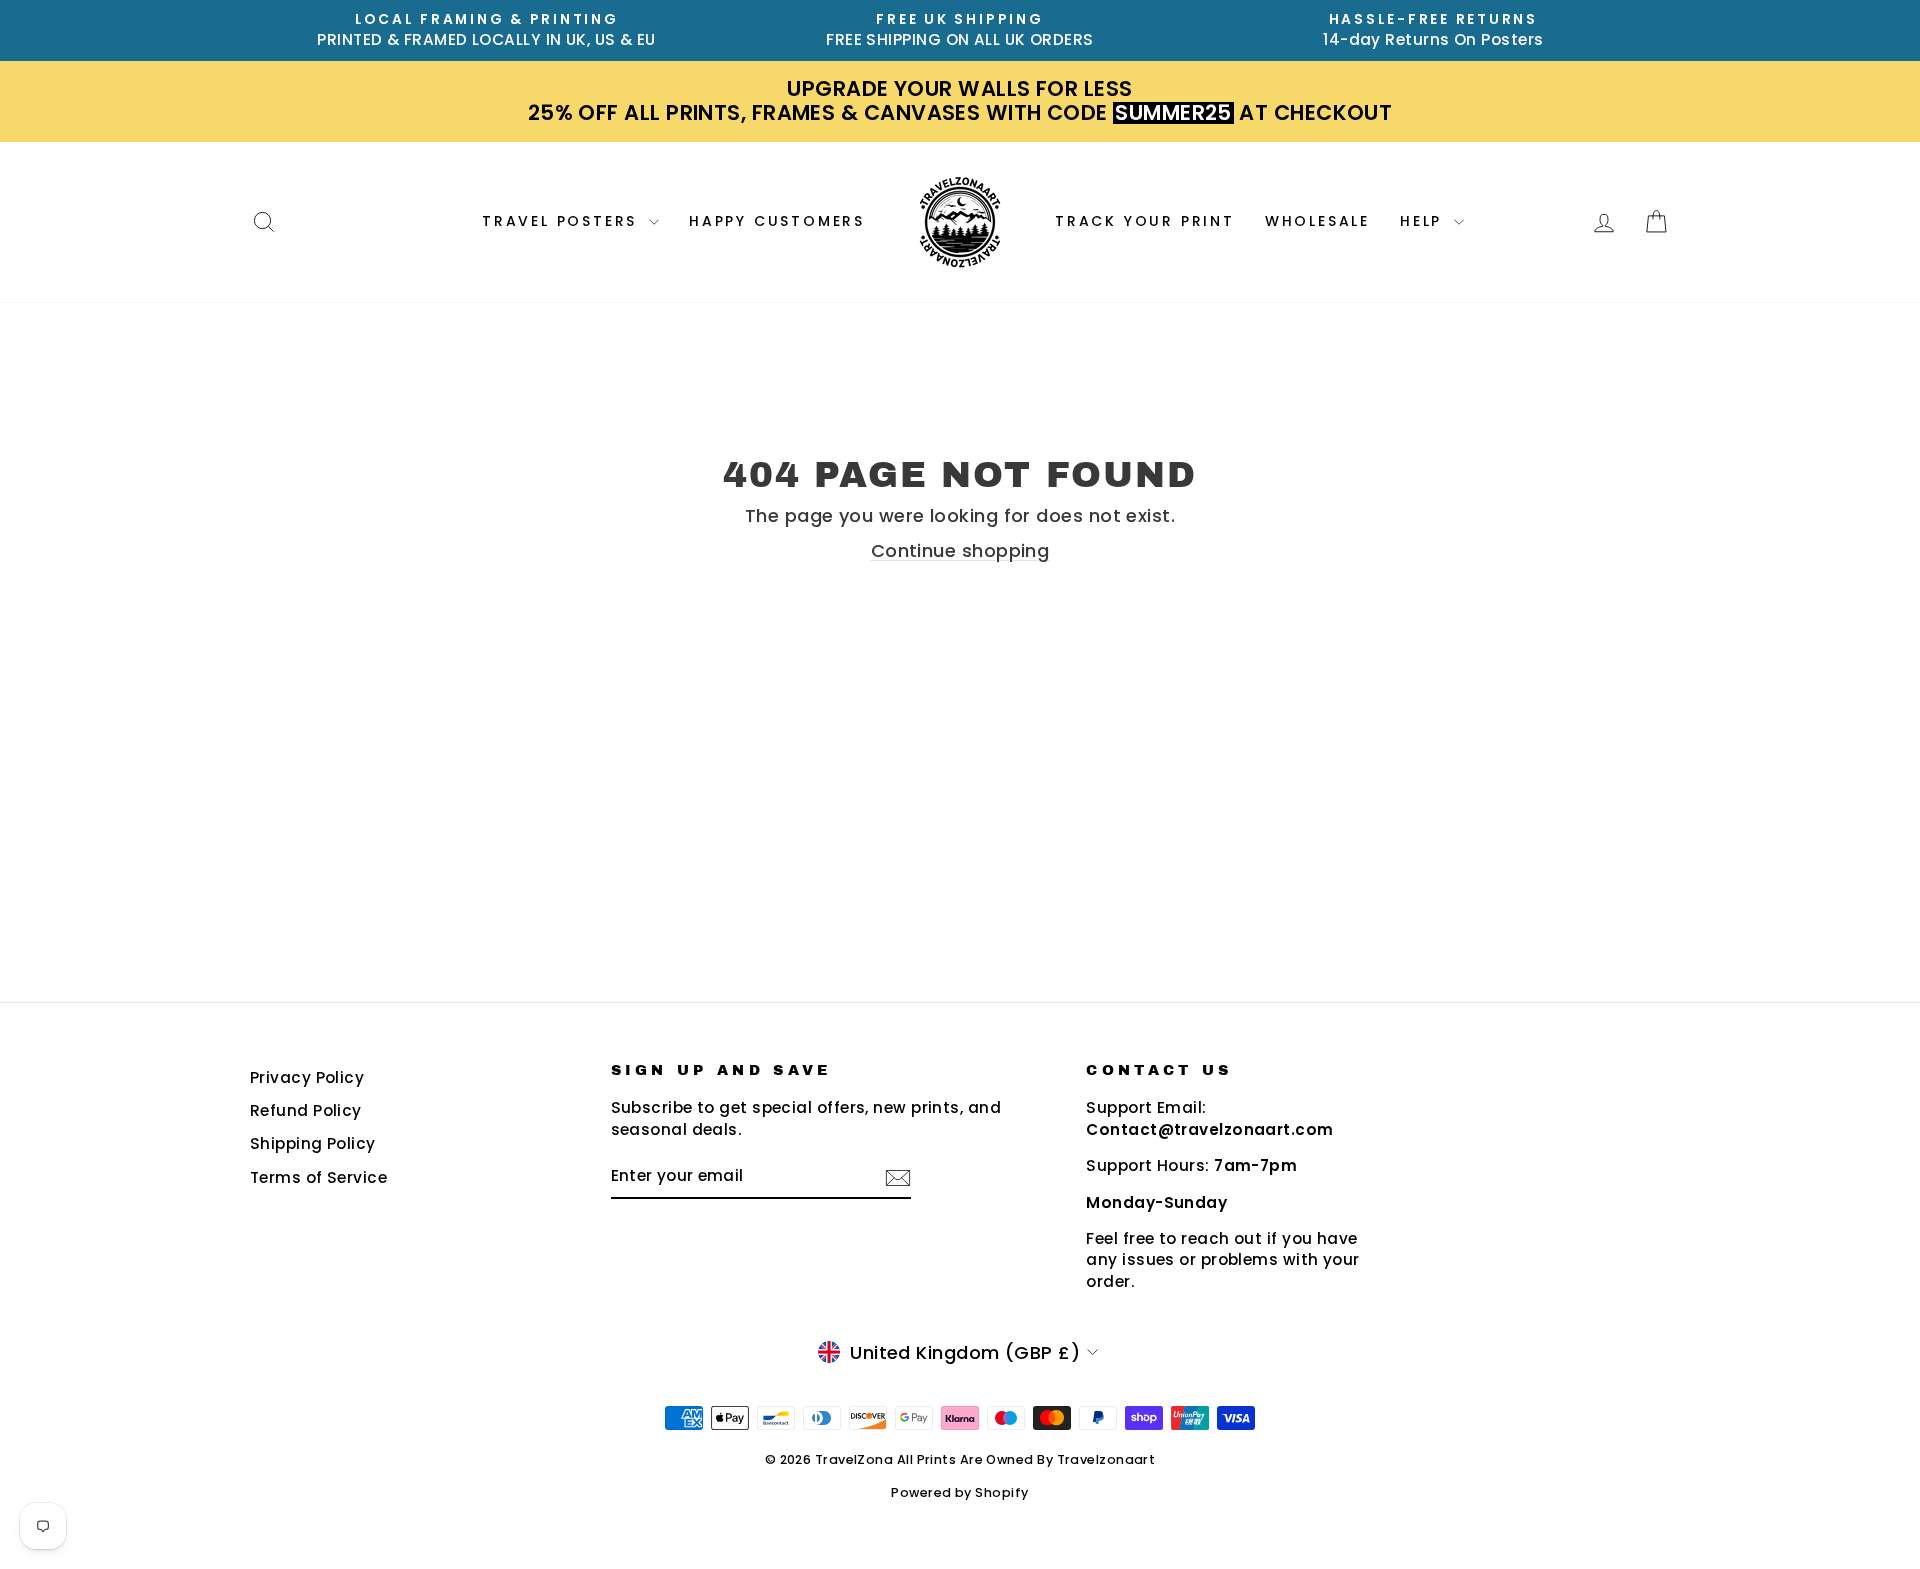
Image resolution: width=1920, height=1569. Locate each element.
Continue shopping (960, 550)
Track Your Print (1145, 221)
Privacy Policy (307, 1077)
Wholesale (1317, 221)
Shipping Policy (313, 1143)
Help (1424, 221)
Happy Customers (777, 221)
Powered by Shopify (959, 1492)
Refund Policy (306, 1110)
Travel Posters (563, 221)
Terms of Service (318, 1177)
